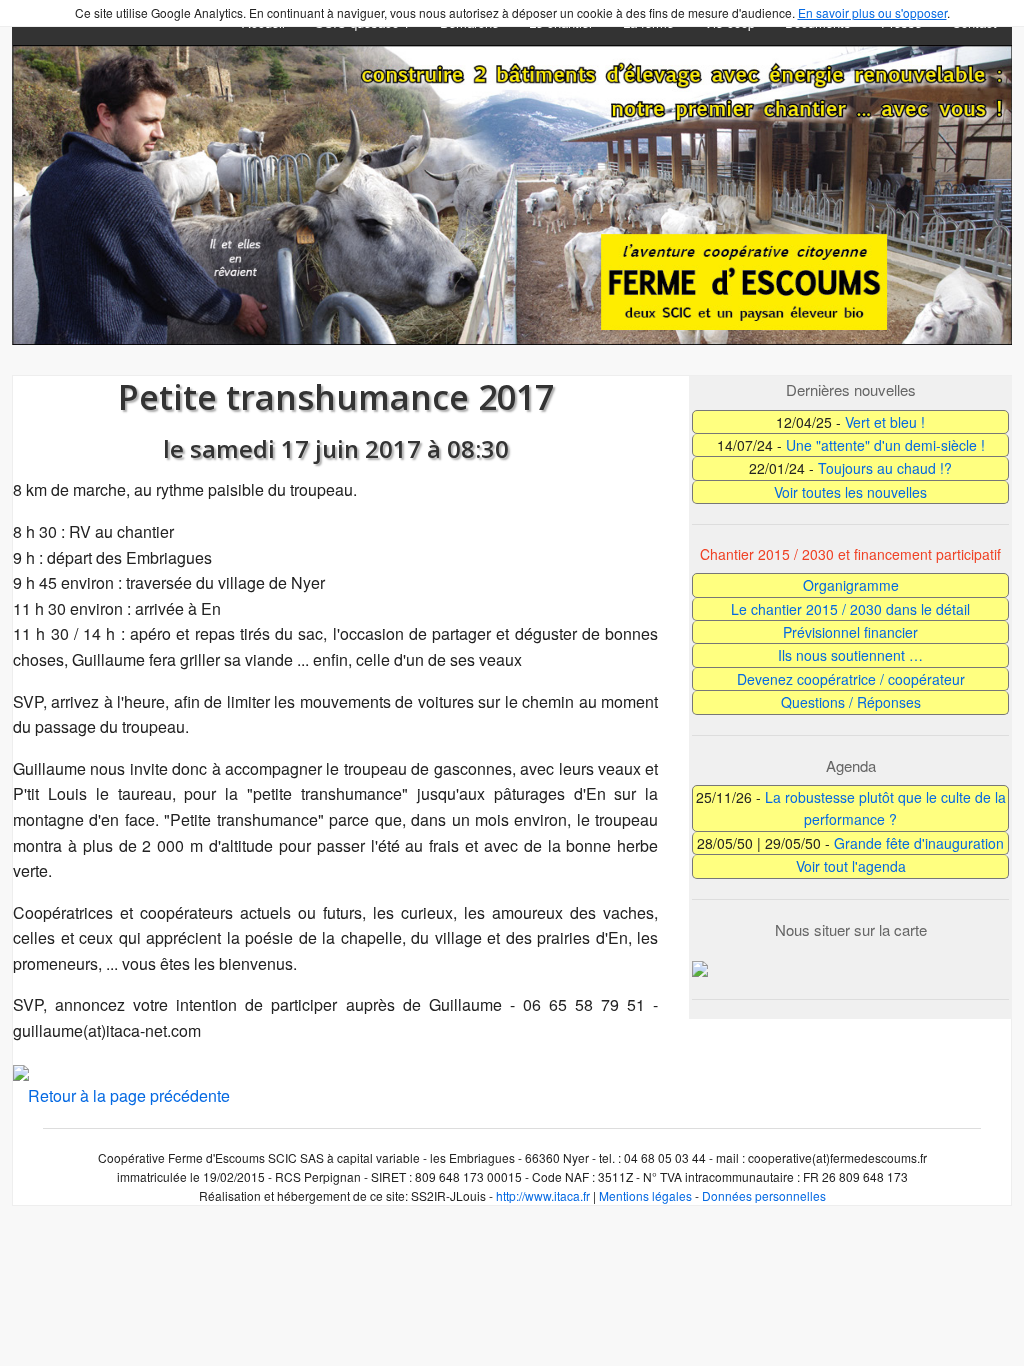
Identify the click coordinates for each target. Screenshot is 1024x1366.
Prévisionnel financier (850, 632)
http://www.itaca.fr (543, 1195)
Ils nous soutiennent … (850, 655)
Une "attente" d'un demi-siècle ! (885, 445)
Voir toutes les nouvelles (850, 492)
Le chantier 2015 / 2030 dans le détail (850, 609)
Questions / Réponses (851, 702)
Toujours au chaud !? (885, 468)
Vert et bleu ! (885, 422)
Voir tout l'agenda (851, 866)
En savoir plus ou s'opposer (872, 12)
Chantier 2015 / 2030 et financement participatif (850, 554)
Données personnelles (764, 1195)
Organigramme (851, 585)
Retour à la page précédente (129, 1095)
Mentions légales (645, 1195)
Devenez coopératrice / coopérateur (851, 679)
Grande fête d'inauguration (919, 843)
